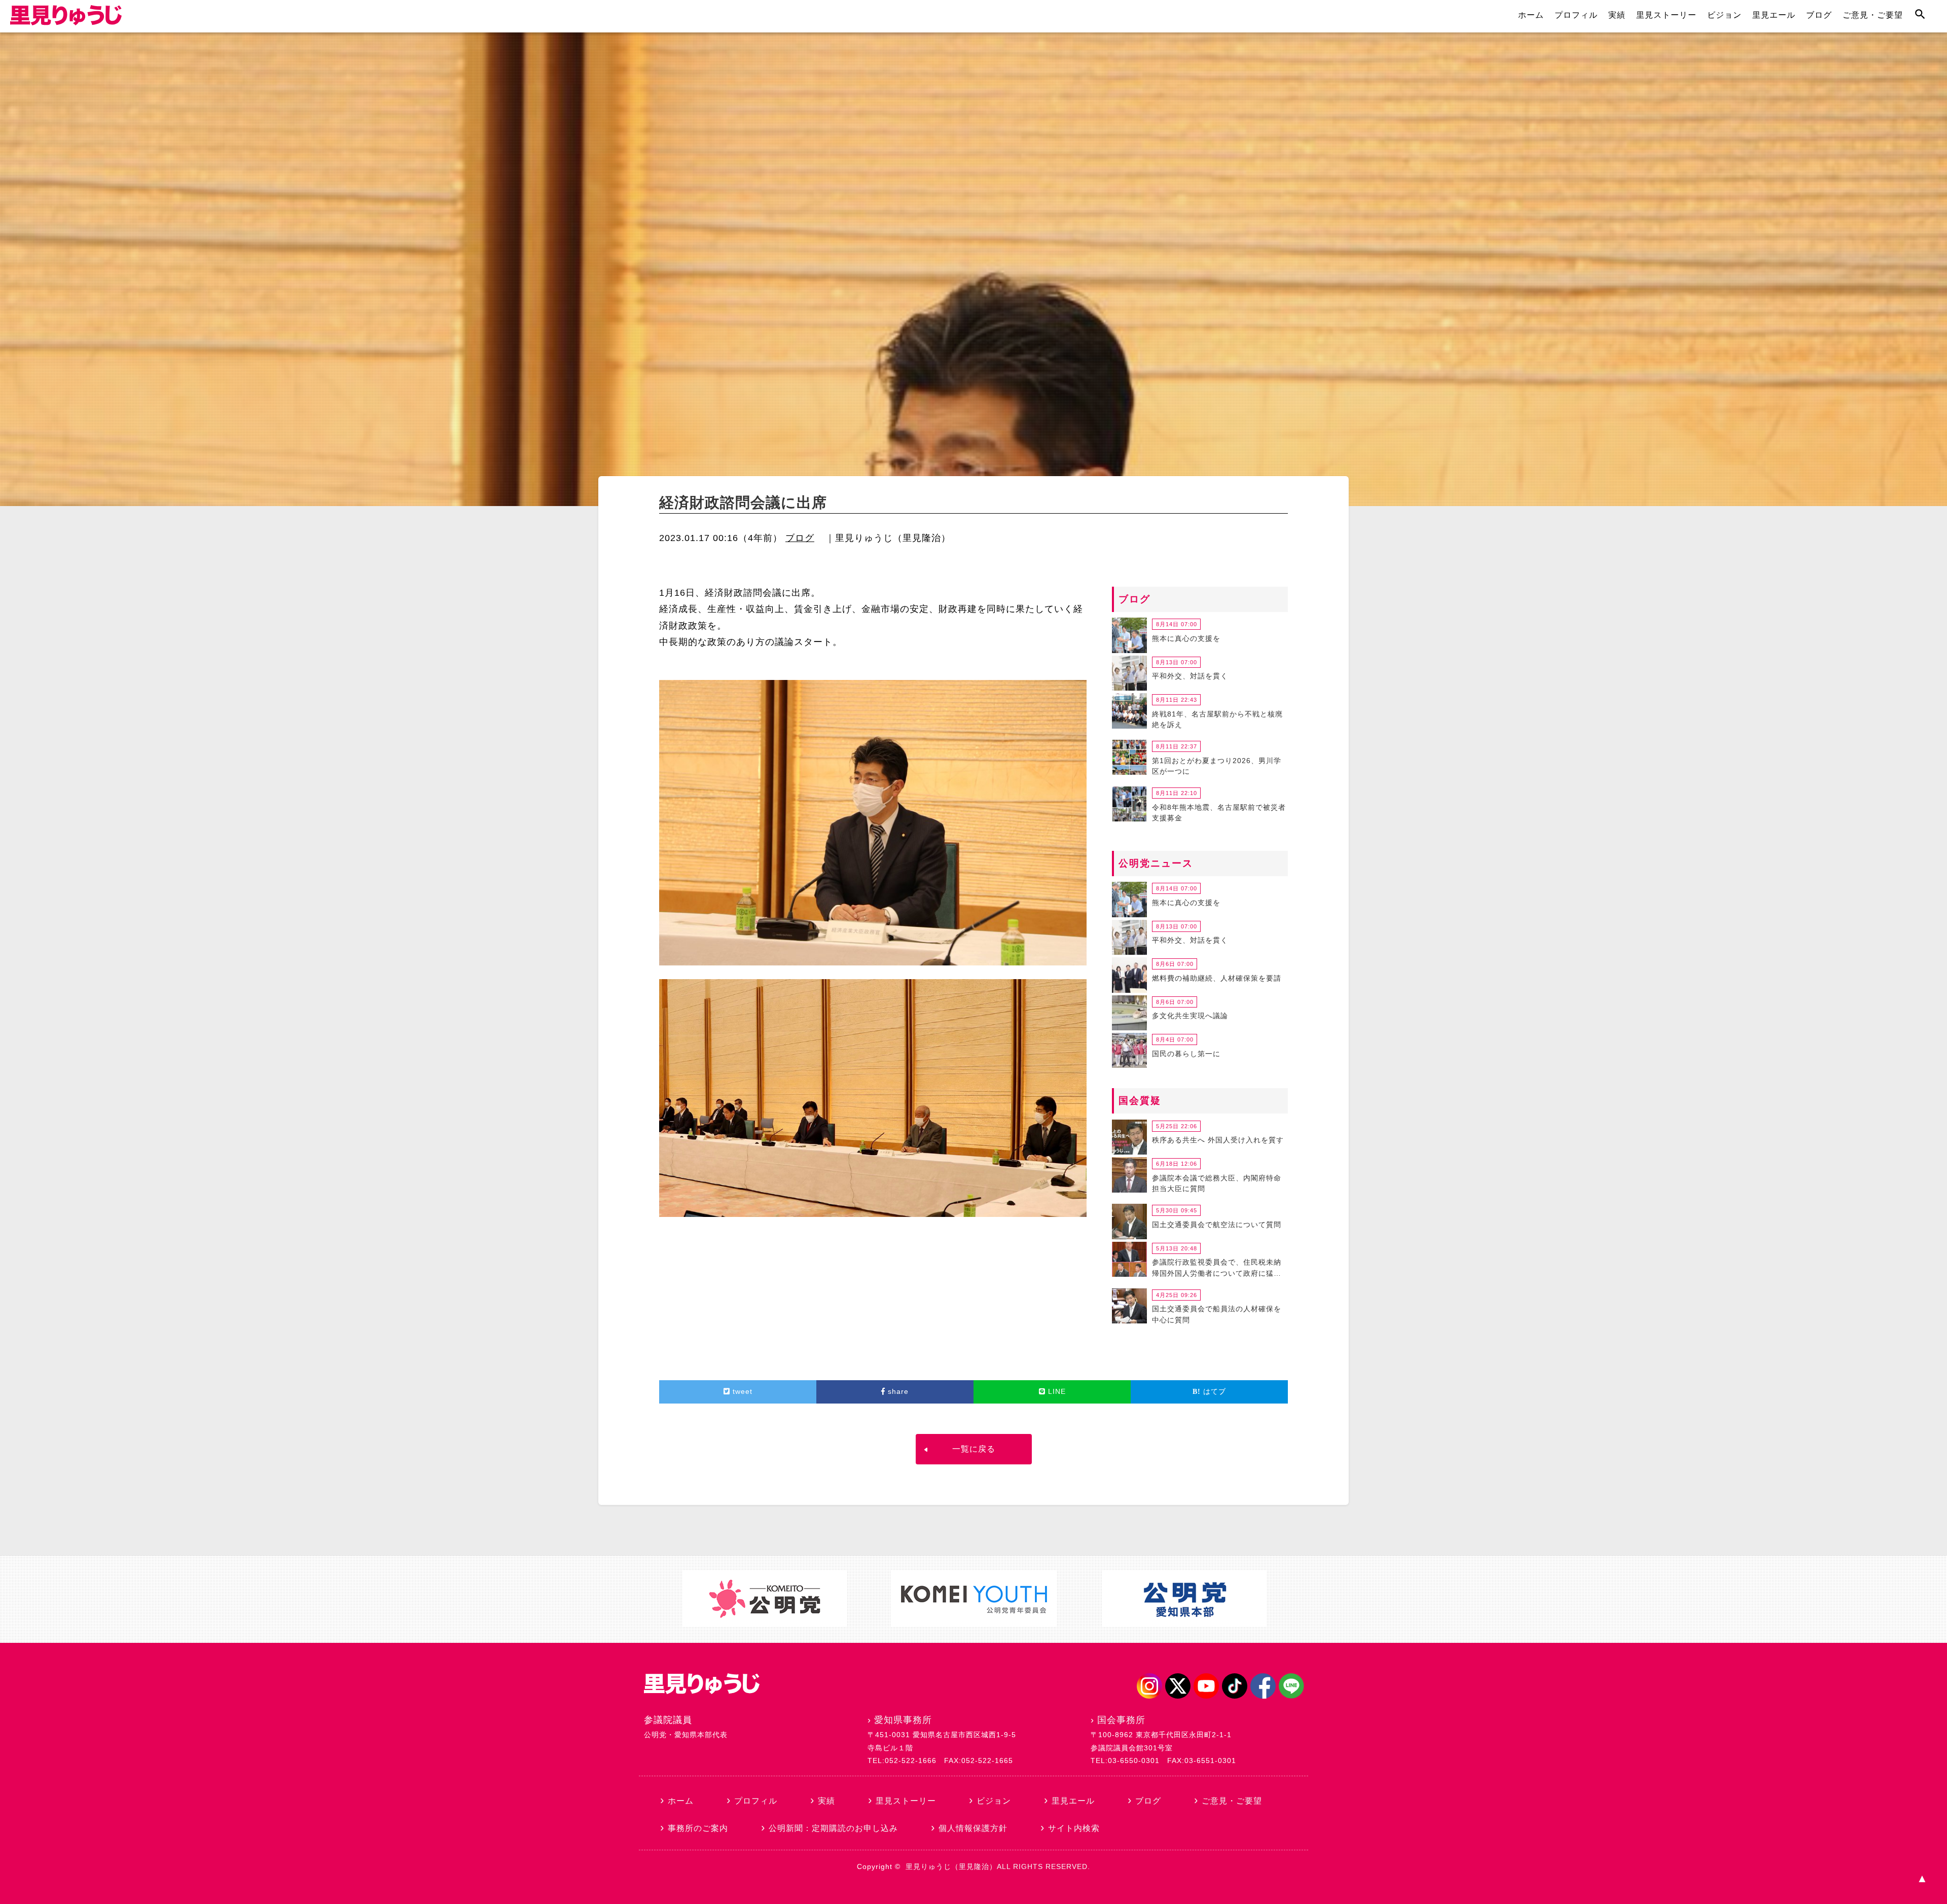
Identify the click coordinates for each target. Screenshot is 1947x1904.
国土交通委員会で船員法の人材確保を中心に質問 (1217, 1314)
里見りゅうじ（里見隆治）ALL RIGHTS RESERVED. (998, 1866)
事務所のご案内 (698, 1828)
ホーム (1531, 15)
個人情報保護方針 (973, 1828)
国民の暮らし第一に (1186, 1054)
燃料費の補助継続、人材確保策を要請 (1217, 978)
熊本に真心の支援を (1186, 638)
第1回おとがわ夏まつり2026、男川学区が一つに (1217, 766)
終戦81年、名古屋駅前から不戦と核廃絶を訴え (1217, 720)
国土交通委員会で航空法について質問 (1217, 1225)
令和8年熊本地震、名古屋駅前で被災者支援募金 (1219, 813)
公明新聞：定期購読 (833, 1828)
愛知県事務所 (903, 1720)
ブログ (1819, 15)
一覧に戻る (974, 1449)
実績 (1617, 15)
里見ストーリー (1666, 15)
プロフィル (1576, 15)
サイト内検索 (1074, 1828)
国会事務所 (1121, 1720)
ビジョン (1724, 15)
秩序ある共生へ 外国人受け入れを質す (1218, 1140)
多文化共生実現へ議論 (1190, 1016)
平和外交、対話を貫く (1190, 676)
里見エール (1774, 15)
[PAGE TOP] (1922, 1879)
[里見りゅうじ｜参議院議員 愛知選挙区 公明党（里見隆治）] (66, 22)
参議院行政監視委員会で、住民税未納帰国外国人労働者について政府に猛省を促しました (1217, 1269)
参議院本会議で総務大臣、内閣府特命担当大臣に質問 (1217, 1183)
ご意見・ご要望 (1873, 15)
